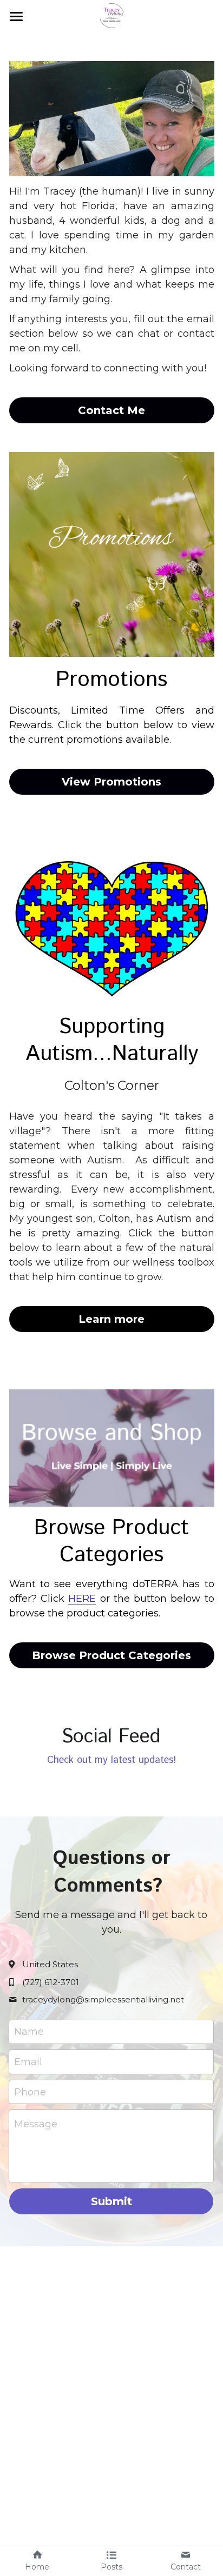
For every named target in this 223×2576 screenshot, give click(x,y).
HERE (82, 1599)
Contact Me (111, 410)
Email (28, 2061)
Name (29, 2032)
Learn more (111, 1319)
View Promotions (111, 782)
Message (36, 2124)
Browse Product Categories (111, 1655)
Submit (111, 2201)
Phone (30, 2092)
